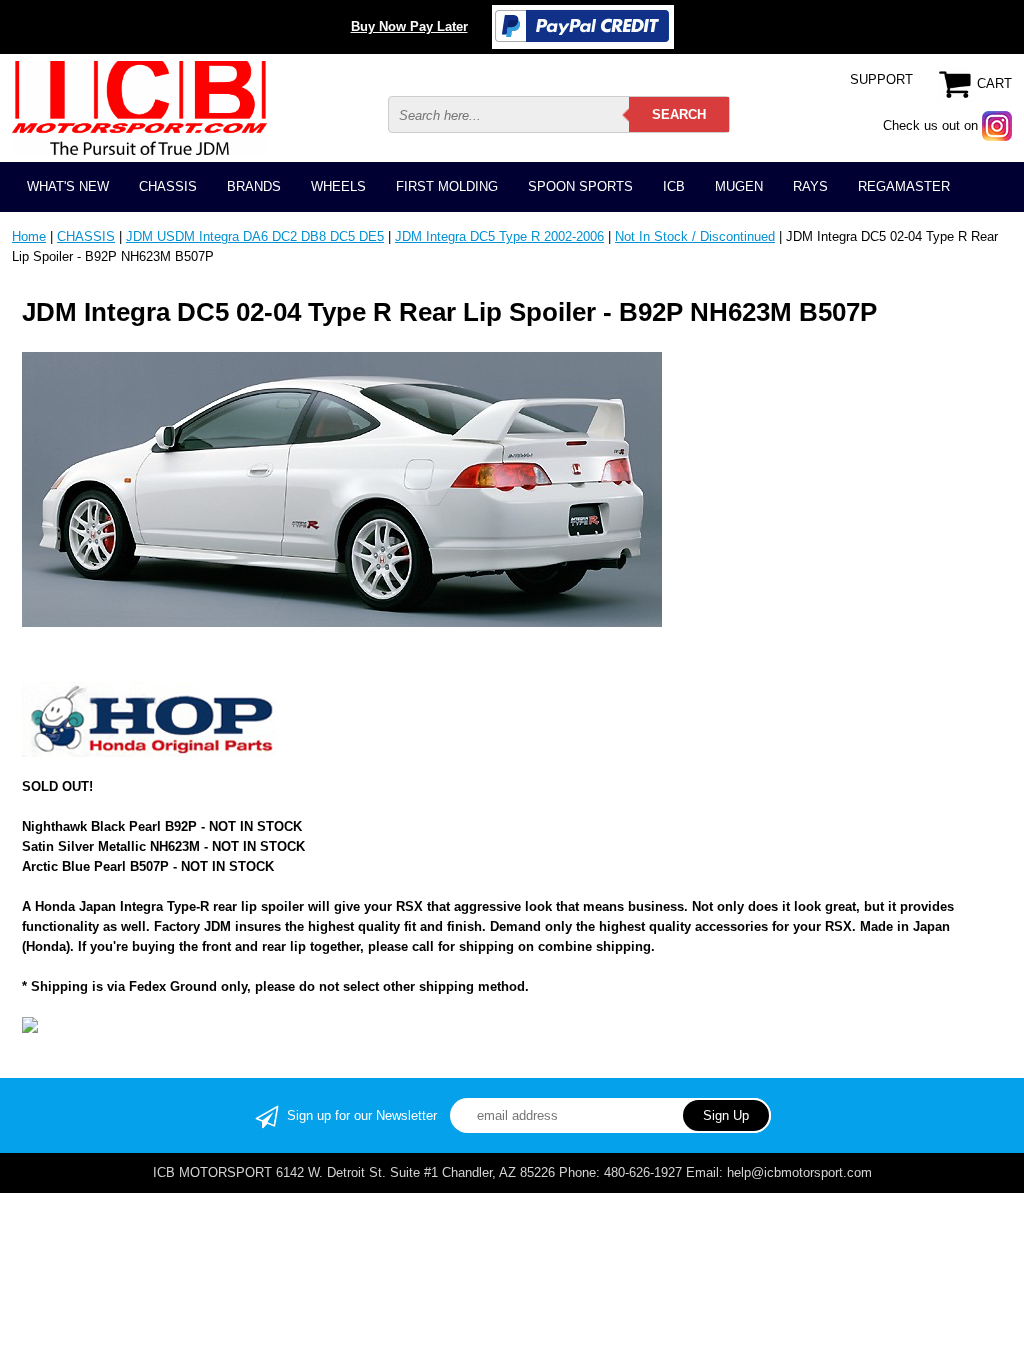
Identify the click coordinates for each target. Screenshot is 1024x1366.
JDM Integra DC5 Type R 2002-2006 (499, 236)
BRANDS (254, 186)
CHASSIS (168, 186)
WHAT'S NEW (68, 186)
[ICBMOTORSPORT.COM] (139, 107)
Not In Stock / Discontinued (695, 236)
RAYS (810, 186)
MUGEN (739, 186)
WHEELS (338, 186)
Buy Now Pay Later (409, 26)
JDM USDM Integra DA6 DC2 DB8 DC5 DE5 (255, 236)
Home (29, 236)
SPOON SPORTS (580, 186)
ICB (674, 186)
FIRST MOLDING (447, 186)
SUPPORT (881, 79)
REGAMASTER (904, 186)
